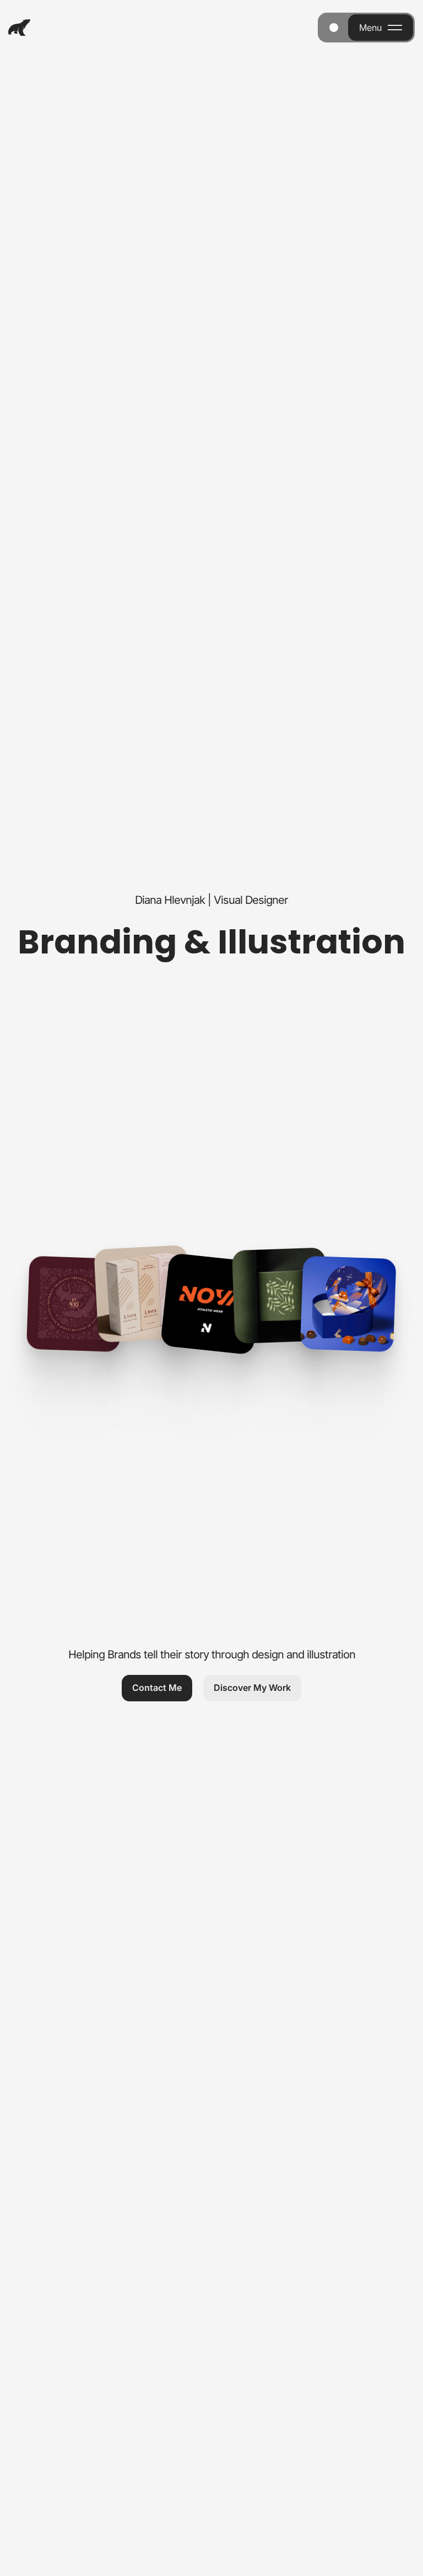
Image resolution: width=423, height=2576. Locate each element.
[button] (157, 1688)
